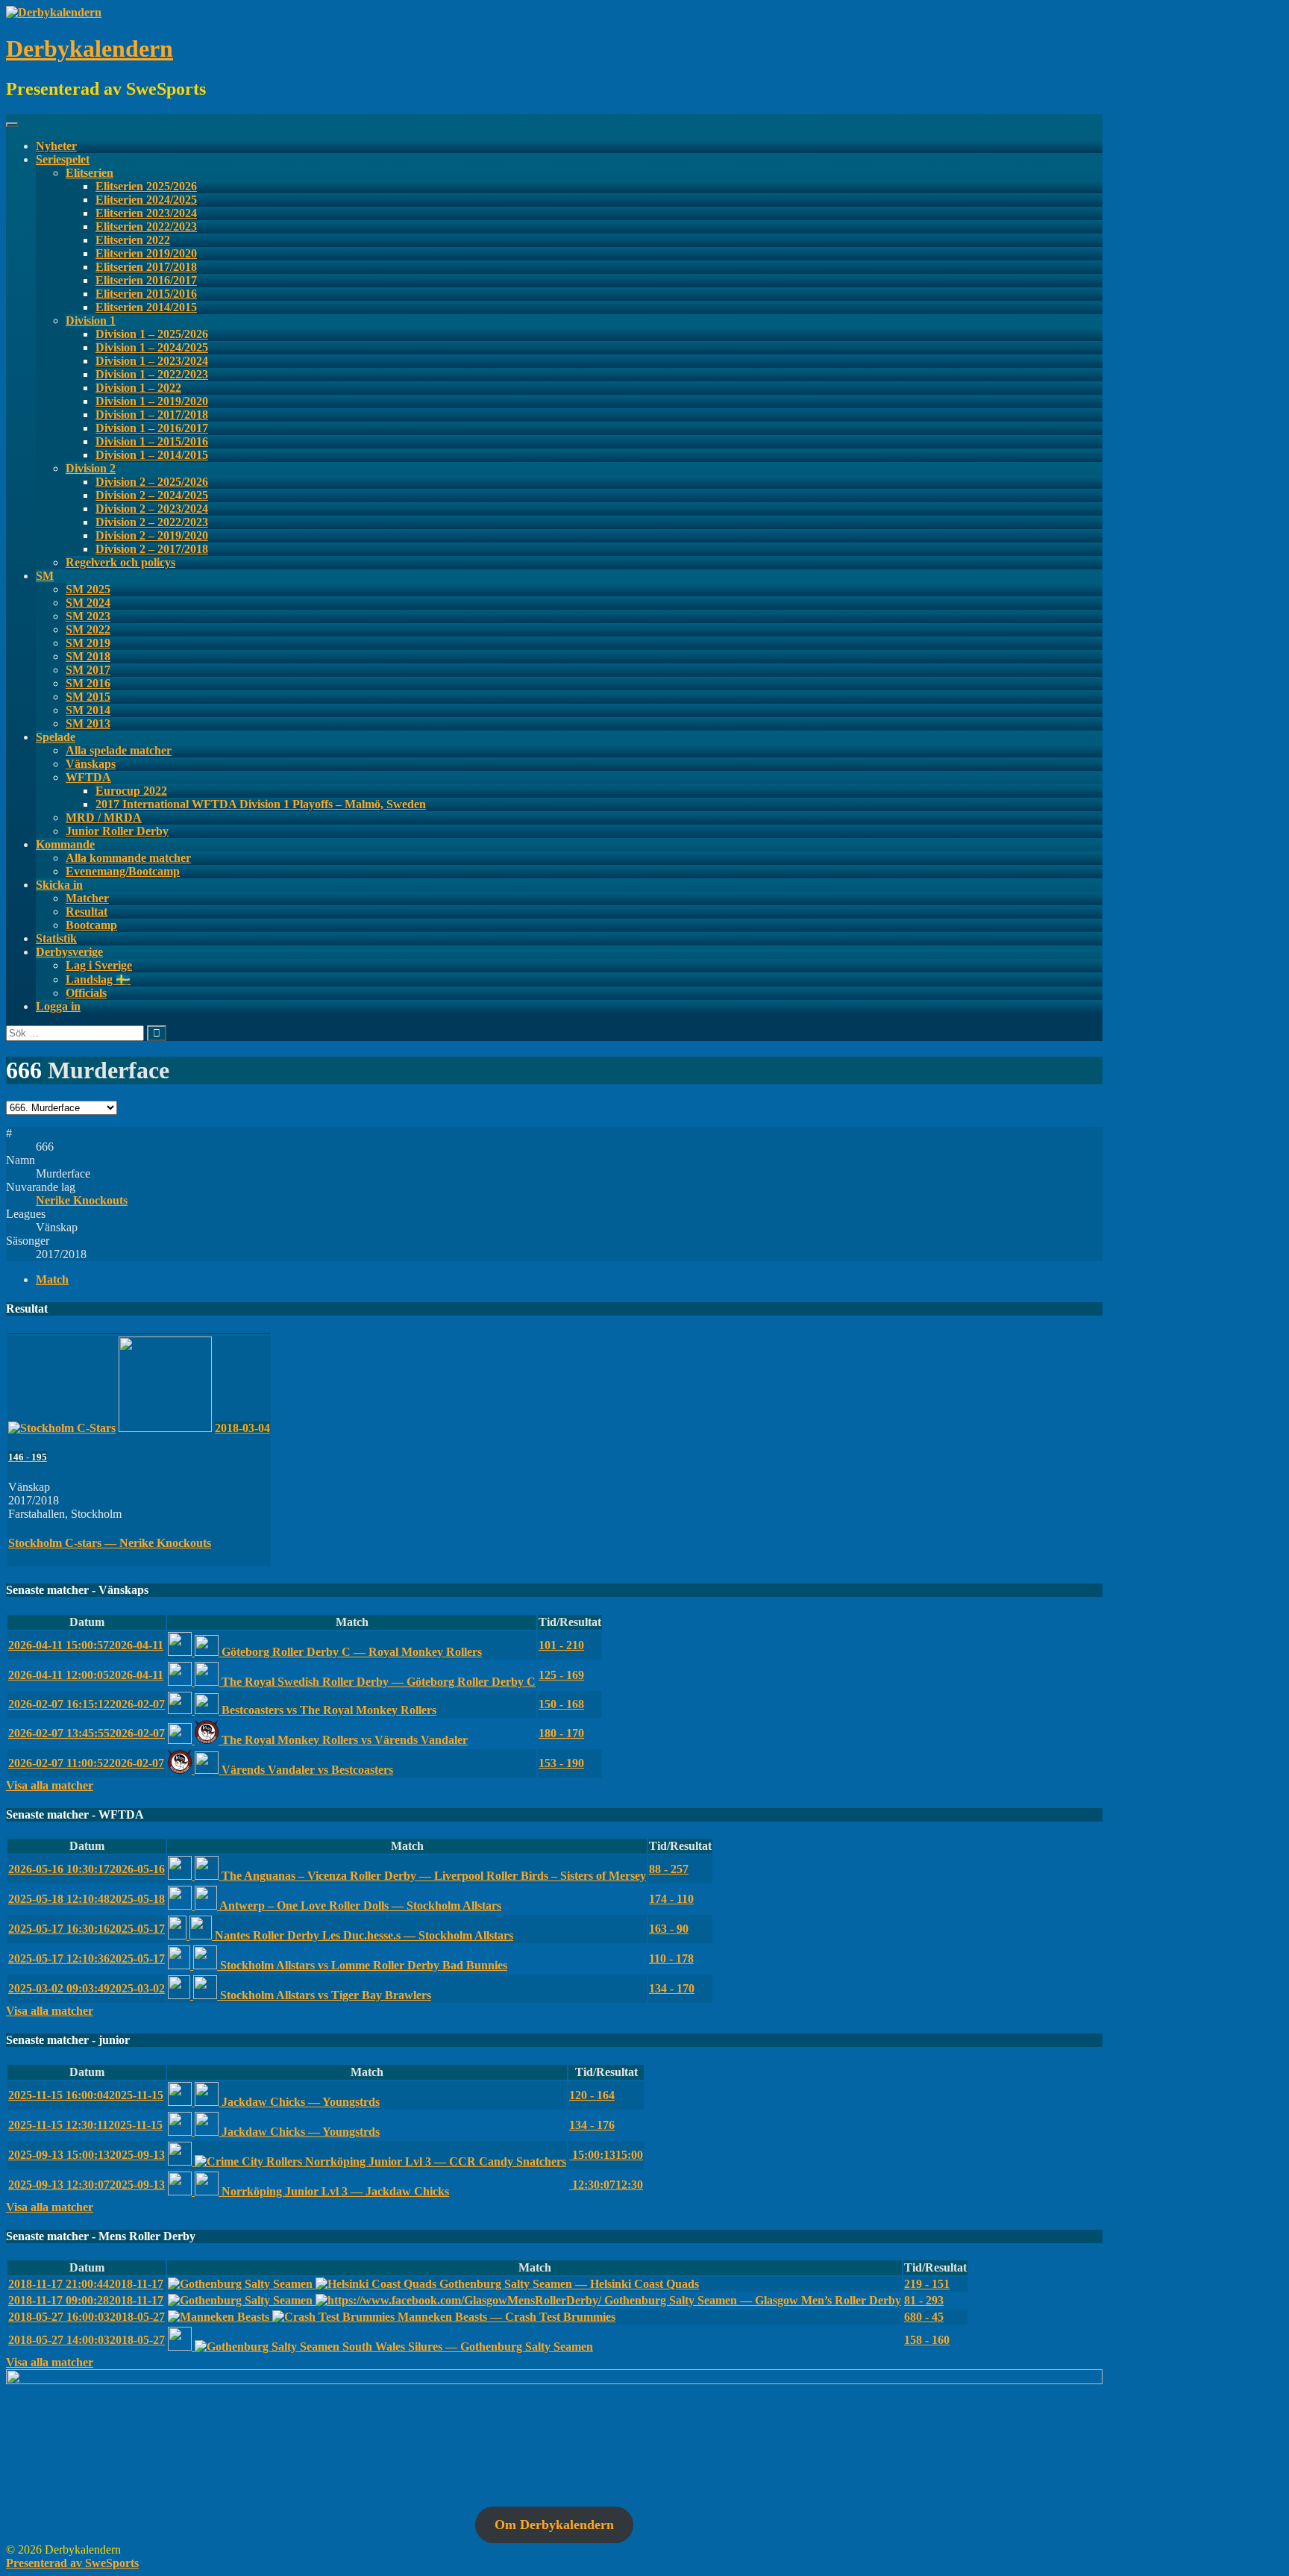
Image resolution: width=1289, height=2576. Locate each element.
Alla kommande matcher (128, 858)
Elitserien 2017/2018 (146, 267)
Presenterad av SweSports (72, 2563)
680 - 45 (924, 2317)
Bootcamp (91, 925)
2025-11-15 (86, 2095)
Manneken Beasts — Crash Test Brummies (505, 2317)
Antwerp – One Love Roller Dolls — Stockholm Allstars (359, 1906)
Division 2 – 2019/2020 (152, 535)
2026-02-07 (87, 1704)
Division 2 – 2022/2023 (152, 522)
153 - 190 (561, 1763)
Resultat (87, 912)
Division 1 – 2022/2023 (152, 374)
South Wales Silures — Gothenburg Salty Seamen (466, 2347)
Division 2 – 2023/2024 (152, 509)
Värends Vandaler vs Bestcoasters (306, 1770)
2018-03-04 (242, 1428)
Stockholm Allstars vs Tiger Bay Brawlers (324, 1995)
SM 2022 (88, 629)
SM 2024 (88, 603)
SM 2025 (88, 589)
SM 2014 (88, 710)
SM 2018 (88, 656)
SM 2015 (88, 697)
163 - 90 (669, 1929)
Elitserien (90, 173)
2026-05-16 (87, 1869)
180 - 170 (561, 1733)
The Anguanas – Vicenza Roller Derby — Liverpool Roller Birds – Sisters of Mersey (432, 1876)
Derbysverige (69, 952)
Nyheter (56, 146)
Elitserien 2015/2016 (146, 294)
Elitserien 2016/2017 (146, 280)
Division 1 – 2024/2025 (152, 347)
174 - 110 (671, 1899)
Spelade (56, 737)
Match (52, 1279)
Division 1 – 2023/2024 (152, 361)
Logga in (58, 1006)
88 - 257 (669, 1869)
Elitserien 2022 (133, 240)
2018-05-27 (87, 2317)
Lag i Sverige (99, 965)
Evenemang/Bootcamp (123, 871)
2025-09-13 (87, 2155)
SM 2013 (88, 723)
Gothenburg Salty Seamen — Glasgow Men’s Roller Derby (751, 2300)
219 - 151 (927, 2284)
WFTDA (88, 777)
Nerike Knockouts (82, 1200)
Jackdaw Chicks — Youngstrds (299, 2102)
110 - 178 (671, 1958)
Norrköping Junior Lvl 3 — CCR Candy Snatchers (434, 2161)
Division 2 (91, 468)
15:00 (606, 2155)
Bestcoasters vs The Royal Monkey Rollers (327, 1710)
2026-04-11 (86, 1645)
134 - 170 (672, 1988)
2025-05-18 (87, 1899)
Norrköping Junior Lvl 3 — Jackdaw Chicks (334, 2191)
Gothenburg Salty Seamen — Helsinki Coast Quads (568, 2284)
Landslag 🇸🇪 (98, 979)
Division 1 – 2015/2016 (152, 441)
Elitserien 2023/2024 (146, 213)
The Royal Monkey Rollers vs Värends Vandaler (343, 1740)
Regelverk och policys (120, 562)
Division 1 (91, 321)
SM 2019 (88, 643)
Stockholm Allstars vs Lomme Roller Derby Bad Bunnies (362, 1965)
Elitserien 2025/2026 (146, 186)
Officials (86, 993)
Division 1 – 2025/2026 (152, 334)
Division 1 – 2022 (138, 388)
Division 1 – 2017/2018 (152, 415)
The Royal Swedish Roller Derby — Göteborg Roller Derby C (377, 1682)
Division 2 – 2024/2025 (152, 495)
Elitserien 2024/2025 (146, 200)
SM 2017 (88, 670)
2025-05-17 (87, 1929)
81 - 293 (924, 2300)
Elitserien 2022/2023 (146, 226)
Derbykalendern (90, 49)
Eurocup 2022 (131, 791)
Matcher (87, 898)
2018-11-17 (86, 2284)
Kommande (65, 844)
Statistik (56, 938)
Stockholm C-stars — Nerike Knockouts (110, 1543)
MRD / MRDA (104, 817)
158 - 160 (927, 2340)
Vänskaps (91, 764)
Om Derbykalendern (554, 2525)
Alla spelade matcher (119, 750)
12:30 (606, 2185)
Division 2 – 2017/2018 (152, 549)
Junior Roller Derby (117, 831)
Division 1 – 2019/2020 (152, 401)
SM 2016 (88, 683)
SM (45, 576)
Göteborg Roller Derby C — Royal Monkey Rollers (350, 1652)
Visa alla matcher (50, 1785)
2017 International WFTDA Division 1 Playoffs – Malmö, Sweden (261, 804)
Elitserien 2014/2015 (146, 307)
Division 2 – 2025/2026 (152, 482)
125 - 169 (561, 1675)
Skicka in (59, 885)
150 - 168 (561, 1704)
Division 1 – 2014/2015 (152, 455)
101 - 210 (561, 1645)
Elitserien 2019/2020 (146, 253)
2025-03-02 (87, 1988)
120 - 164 (592, 2095)
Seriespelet (63, 159)
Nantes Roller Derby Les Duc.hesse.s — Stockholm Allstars (363, 1935)
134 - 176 (592, 2125)
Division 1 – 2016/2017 (152, 428)
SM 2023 (88, 616)
